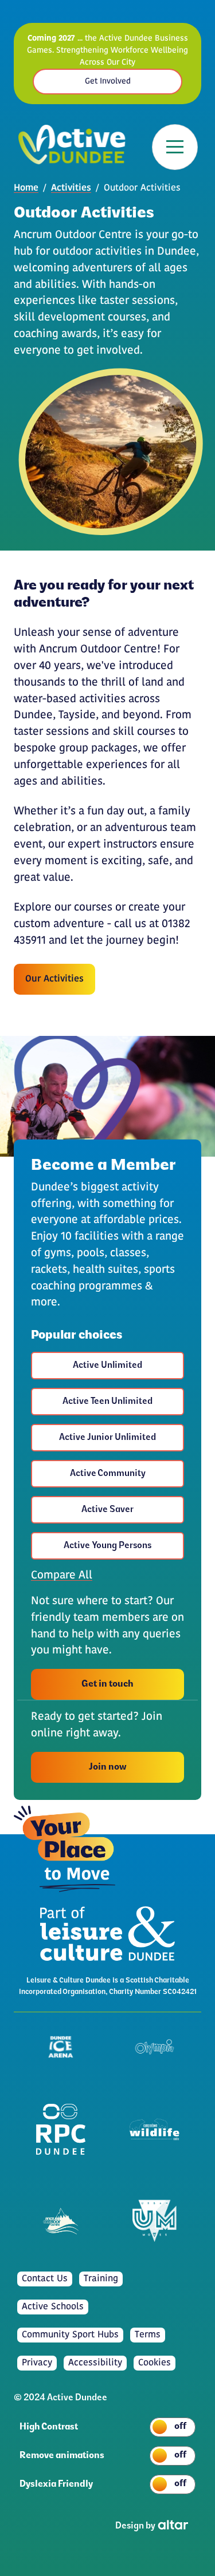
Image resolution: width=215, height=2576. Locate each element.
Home (26, 188)
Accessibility (95, 2363)
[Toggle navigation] (175, 147)
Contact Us (45, 2279)
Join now (107, 1767)
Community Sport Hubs (70, 2335)
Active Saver (107, 1510)
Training (101, 2279)
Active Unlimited (107, 1366)
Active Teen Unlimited (107, 1402)
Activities (71, 188)
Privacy (37, 2363)
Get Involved (108, 82)
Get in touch (107, 1684)
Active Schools (53, 2307)
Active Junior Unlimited (107, 1438)
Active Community (108, 1474)
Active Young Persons (107, 1546)
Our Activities (54, 979)
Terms (148, 2335)
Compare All (62, 1576)
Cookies (155, 2363)
